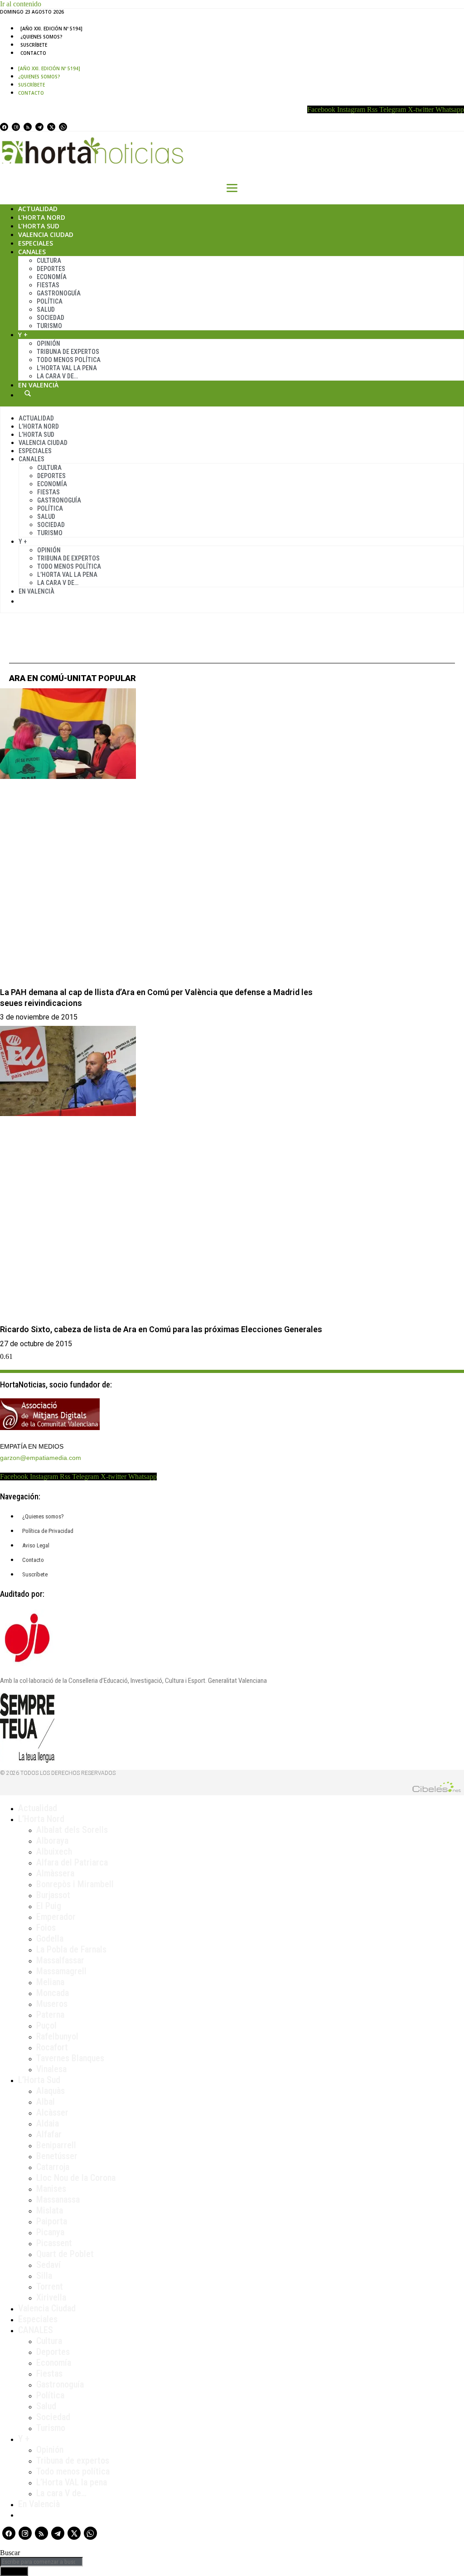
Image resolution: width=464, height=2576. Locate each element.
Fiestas (48, 285)
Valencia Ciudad (46, 234)
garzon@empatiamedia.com (41, 1458)
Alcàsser (52, 2112)
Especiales (36, 243)
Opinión (48, 343)
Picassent (54, 2243)
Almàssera (55, 1873)
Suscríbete (34, 45)
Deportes (51, 269)
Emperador (56, 1917)
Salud (46, 309)
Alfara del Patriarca (72, 1862)
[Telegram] (39, 127)
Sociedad (51, 318)
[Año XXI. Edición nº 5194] (51, 29)
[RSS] (28, 127)
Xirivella (51, 2297)
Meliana (50, 1982)
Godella (50, 1938)
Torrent (50, 2286)
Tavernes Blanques (70, 2058)
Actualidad (38, 209)
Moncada (53, 1993)
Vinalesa (51, 2069)
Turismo (49, 326)
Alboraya (52, 1841)
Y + (23, 335)
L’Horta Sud (39, 226)
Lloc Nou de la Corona (76, 2178)
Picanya (50, 2232)
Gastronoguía (59, 293)
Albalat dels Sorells (72, 1830)
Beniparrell (56, 2145)
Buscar (28, 393)
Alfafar (49, 2134)
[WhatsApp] (63, 127)
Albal (46, 2102)
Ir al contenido (21, 4)
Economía (52, 277)
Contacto (33, 53)
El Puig (49, 1906)
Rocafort (52, 2047)
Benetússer (57, 2156)
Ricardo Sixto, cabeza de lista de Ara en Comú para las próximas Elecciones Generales (161, 1329)
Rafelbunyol (57, 2036)
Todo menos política (69, 360)
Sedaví (48, 2265)
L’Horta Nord (42, 217)
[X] (51, 127)
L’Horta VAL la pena (72, 2482)
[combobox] (41, 2562)
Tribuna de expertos (68, 352)
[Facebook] (4, 127)
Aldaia (48, 2123)
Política (50, 301)
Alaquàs (51, 2091)
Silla (44, 2276)
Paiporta (52, 2221)
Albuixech (54, 1851)
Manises (51, 2189)
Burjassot (53, 1895)
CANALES (36, 2330)
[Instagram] (16, 127)
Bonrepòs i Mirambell (75, 1884)
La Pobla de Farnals (71, 1949)
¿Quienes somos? (41, 37)
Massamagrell (61, 1971)
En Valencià (38, 385)
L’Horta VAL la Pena (67, 368)
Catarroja (53, 2167)
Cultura (49, 261)
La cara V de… (57, 376)
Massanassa (58, 2199)
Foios (46, 1928)
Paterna (50, 2015)
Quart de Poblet (65, 2254)
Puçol (46, 2025)
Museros (52, 2004)
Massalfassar (60, 1960)
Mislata (50, 2210)
